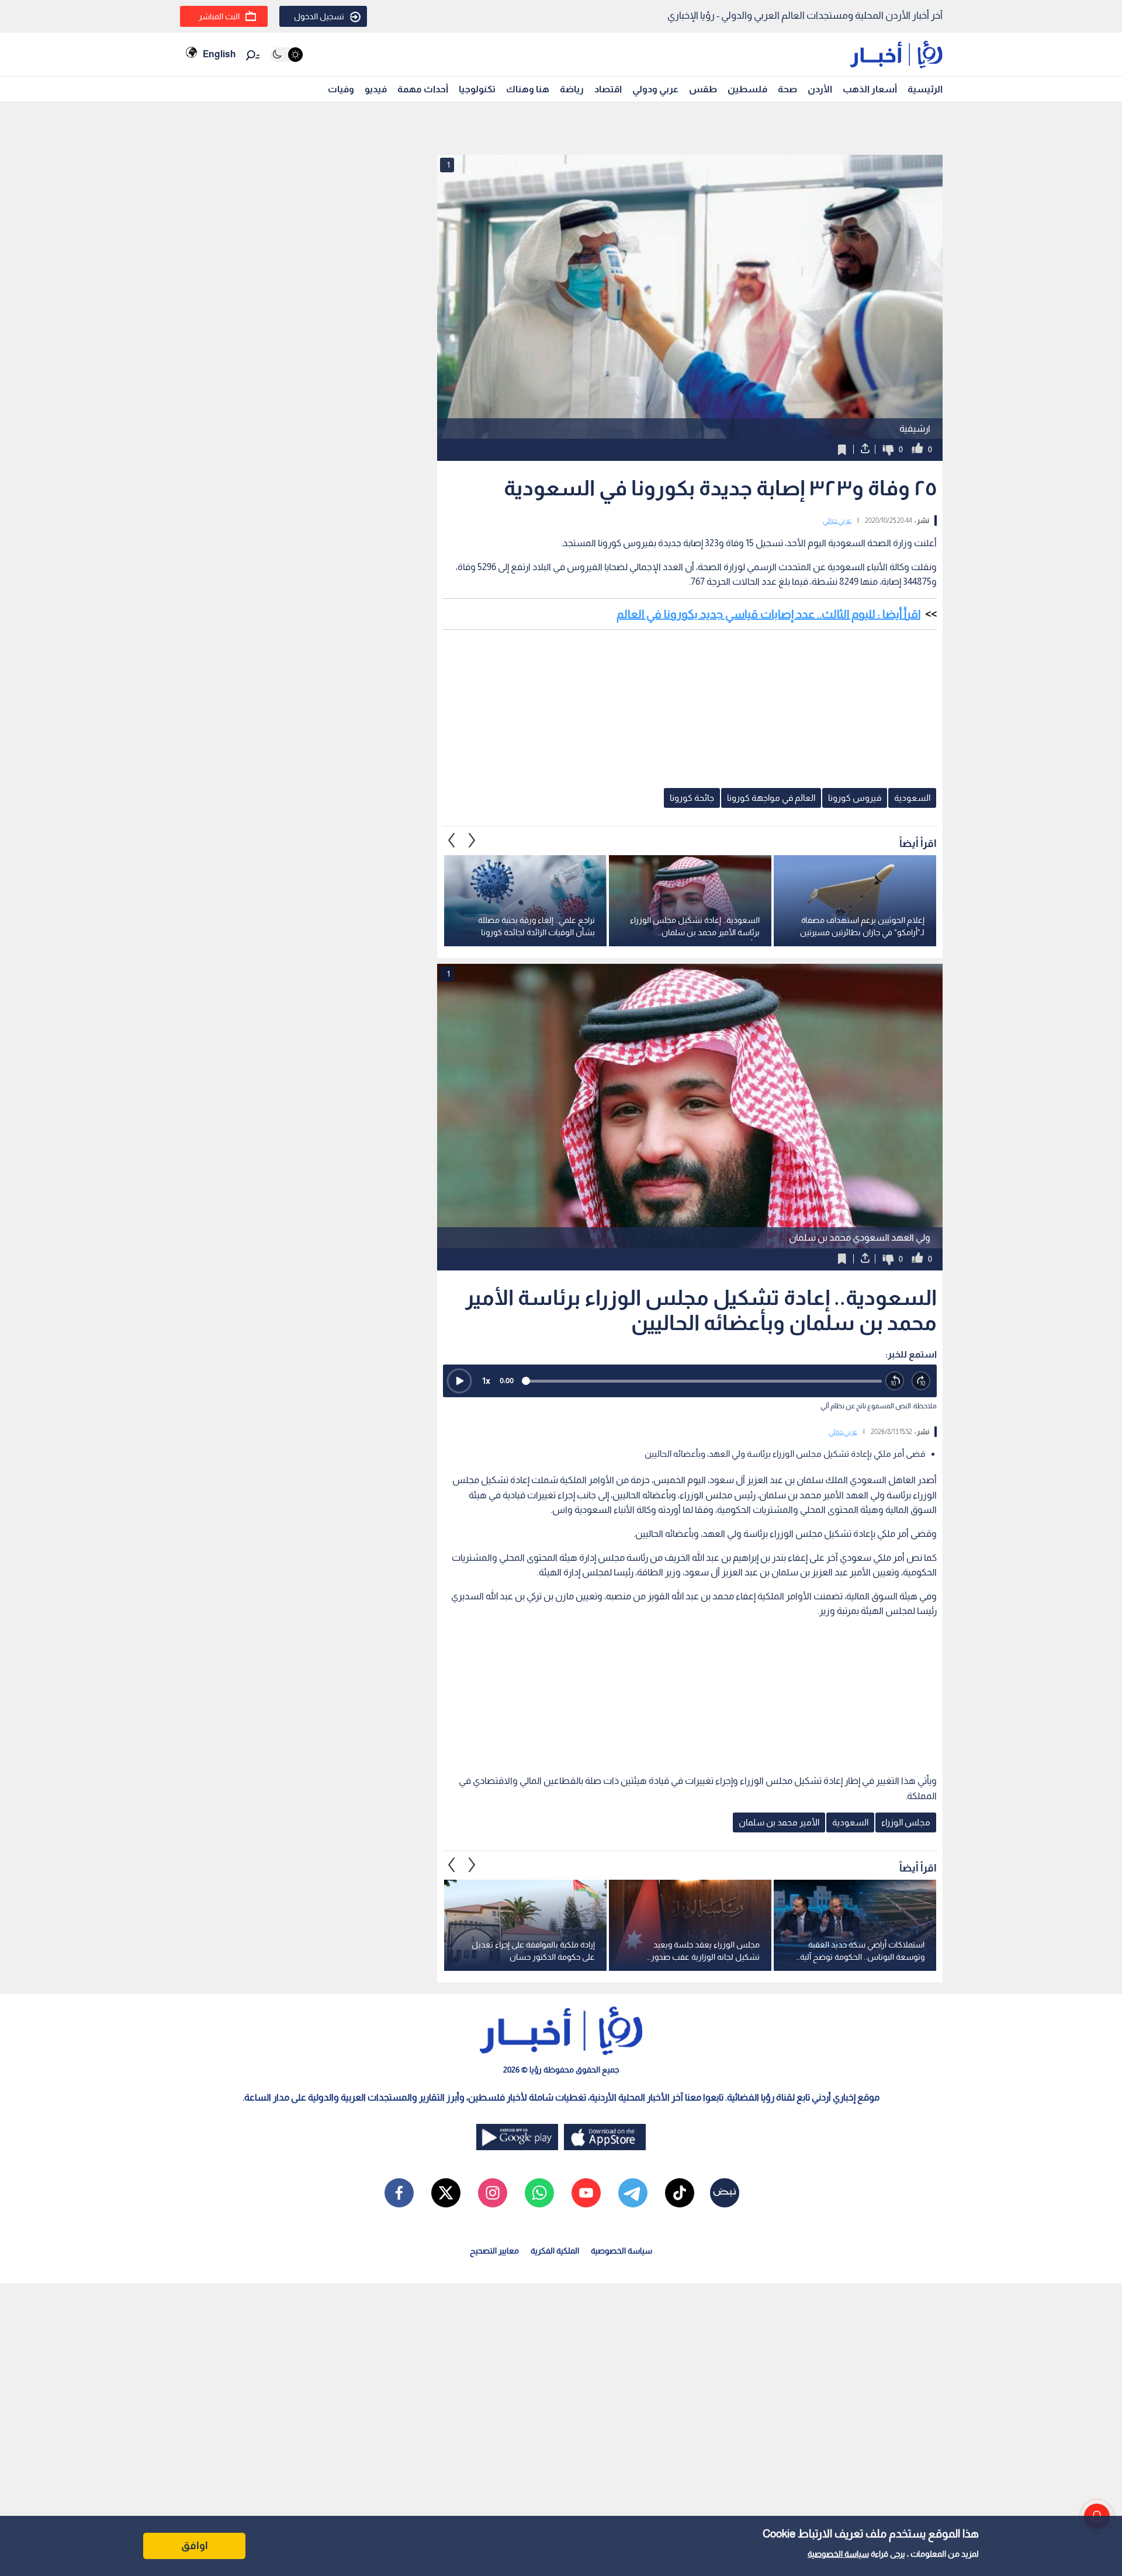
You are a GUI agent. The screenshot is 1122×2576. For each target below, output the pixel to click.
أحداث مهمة (423, 89)
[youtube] (586, 2193)
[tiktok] (680, 2193)
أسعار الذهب (870, 89)
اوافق (195, 2546)
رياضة (572, 89)
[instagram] (493, 2193)
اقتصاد (608, 89)
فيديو (376, 89)
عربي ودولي (655, 89)
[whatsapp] (539, 2193)
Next (452, 841)
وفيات (341, 89)
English (219, 54)
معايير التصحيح (494, 2251)
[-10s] (895, 1381)
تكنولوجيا (477, 89)
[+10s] (921, 1381)
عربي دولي (837, 520)
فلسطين (747, 89)
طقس (703, 89)
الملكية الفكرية (555, 2251)
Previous (472, 841)
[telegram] (633, 2193)
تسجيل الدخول (319, 16)
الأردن (820, 89)
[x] (446, 2193)
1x (486, 1381)
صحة (787, 89)
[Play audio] (459, 1381)
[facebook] (399, 2193)
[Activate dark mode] (287, 55)
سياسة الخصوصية (838, 2554)
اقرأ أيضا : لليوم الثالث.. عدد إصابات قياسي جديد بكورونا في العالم (768, 614)
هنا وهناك (528, 89)
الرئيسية (925, 89)
